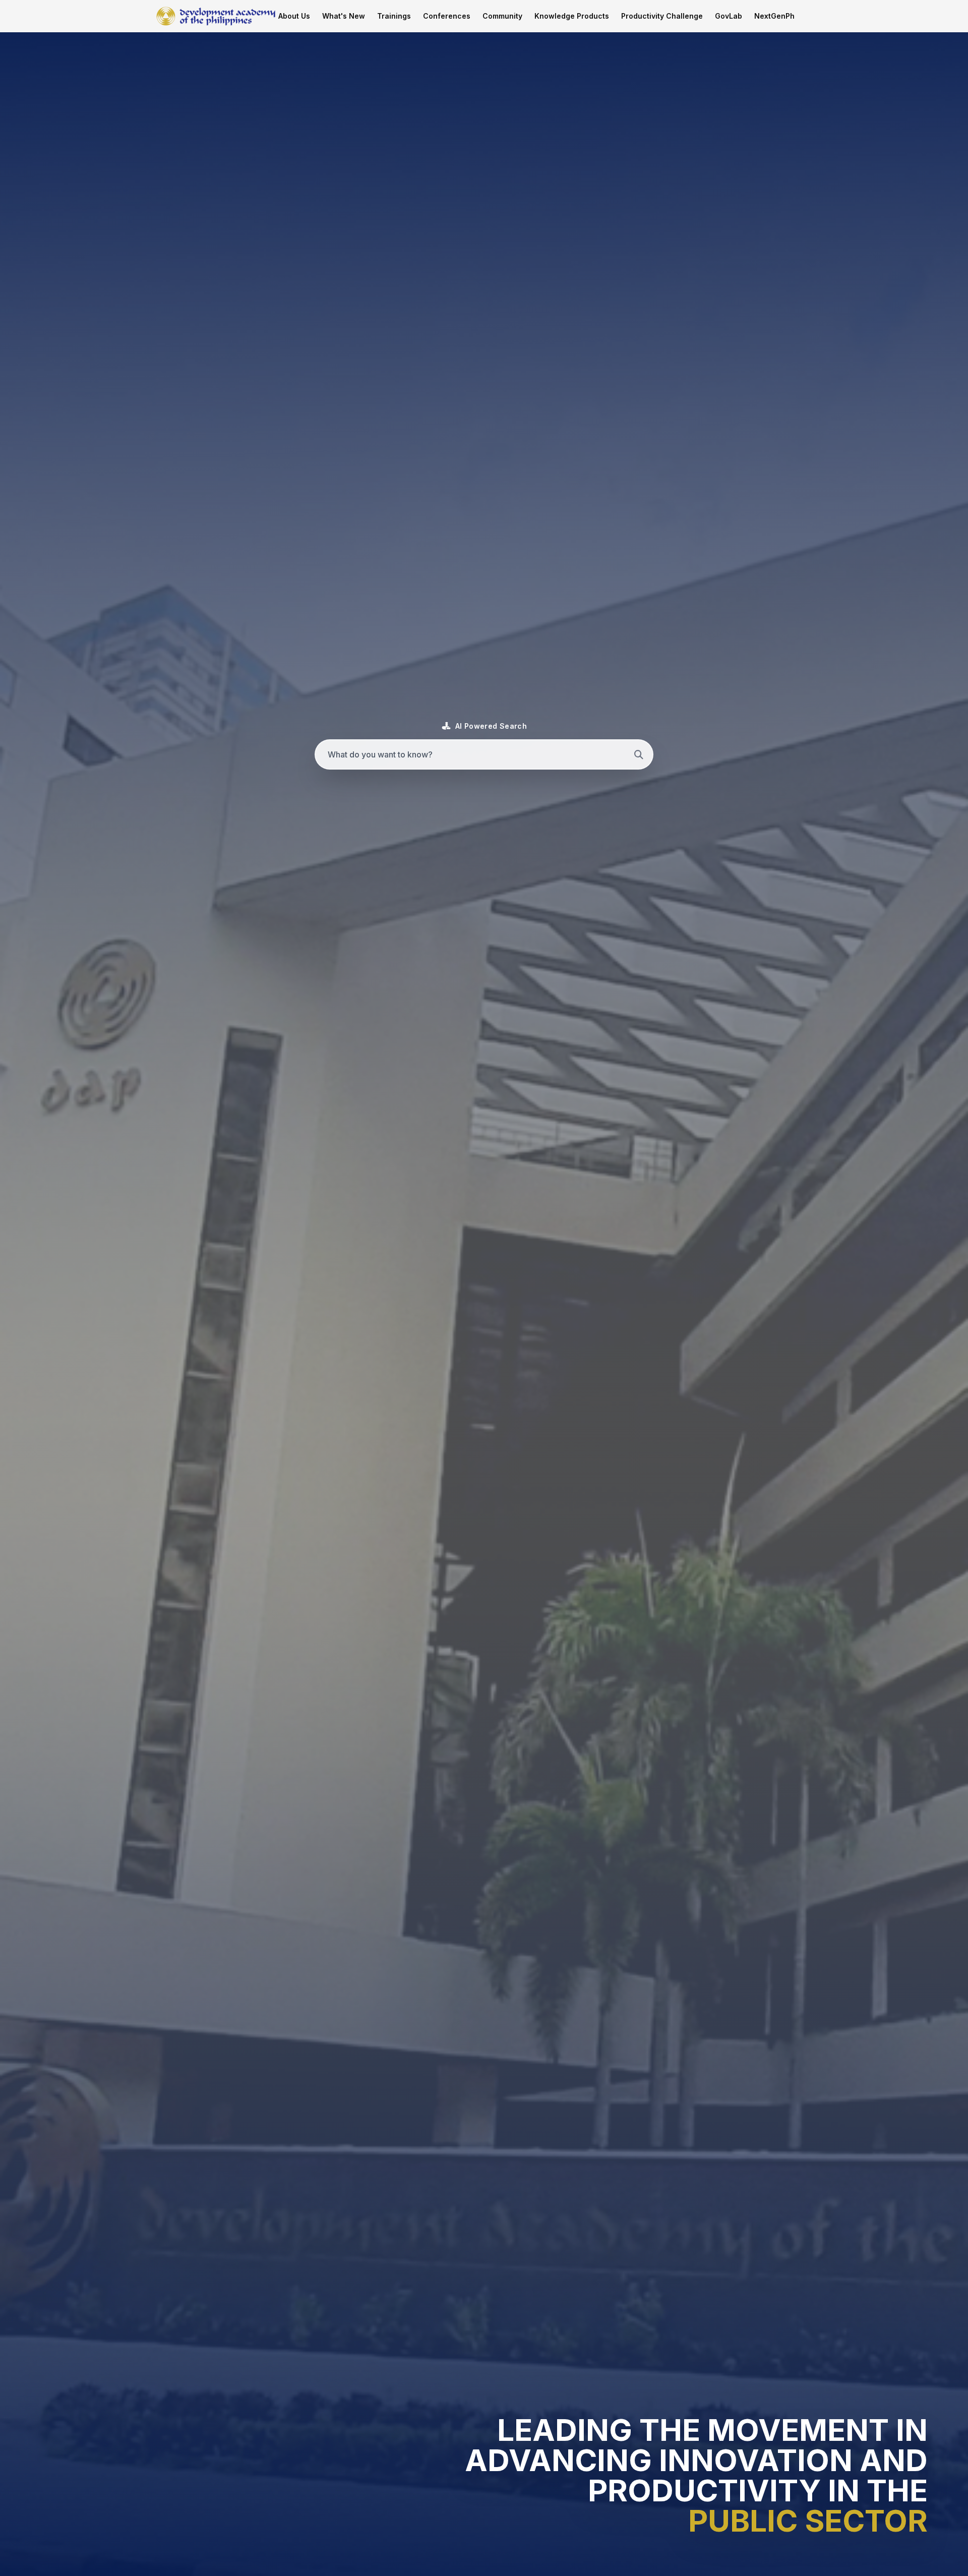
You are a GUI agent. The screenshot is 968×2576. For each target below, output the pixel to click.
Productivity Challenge (662, 16)
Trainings (394, 16)
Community (502, 16)
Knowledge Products (572, 16)
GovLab (729, 16)
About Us (294, 16)
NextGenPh (774, 16)
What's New (344, 16)
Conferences (447, 16)
